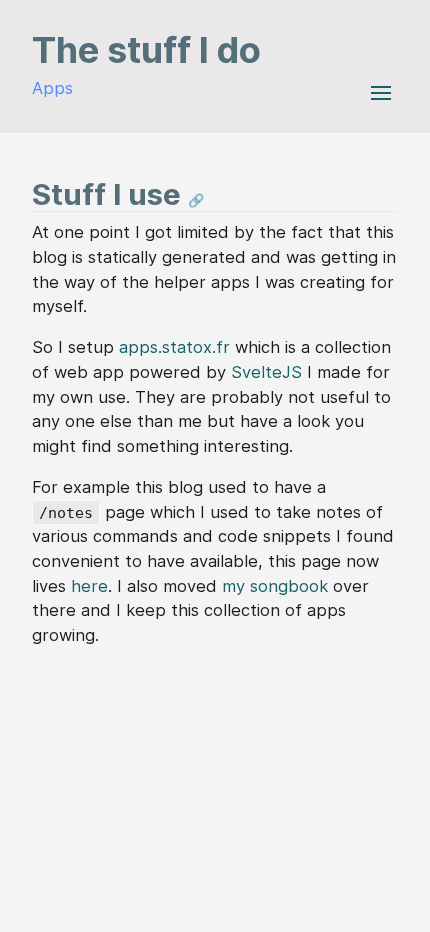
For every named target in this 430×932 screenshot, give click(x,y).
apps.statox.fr (174, 347)
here (89, 586)
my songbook (275, 586)
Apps (52, 88)
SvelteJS (266, 372)
